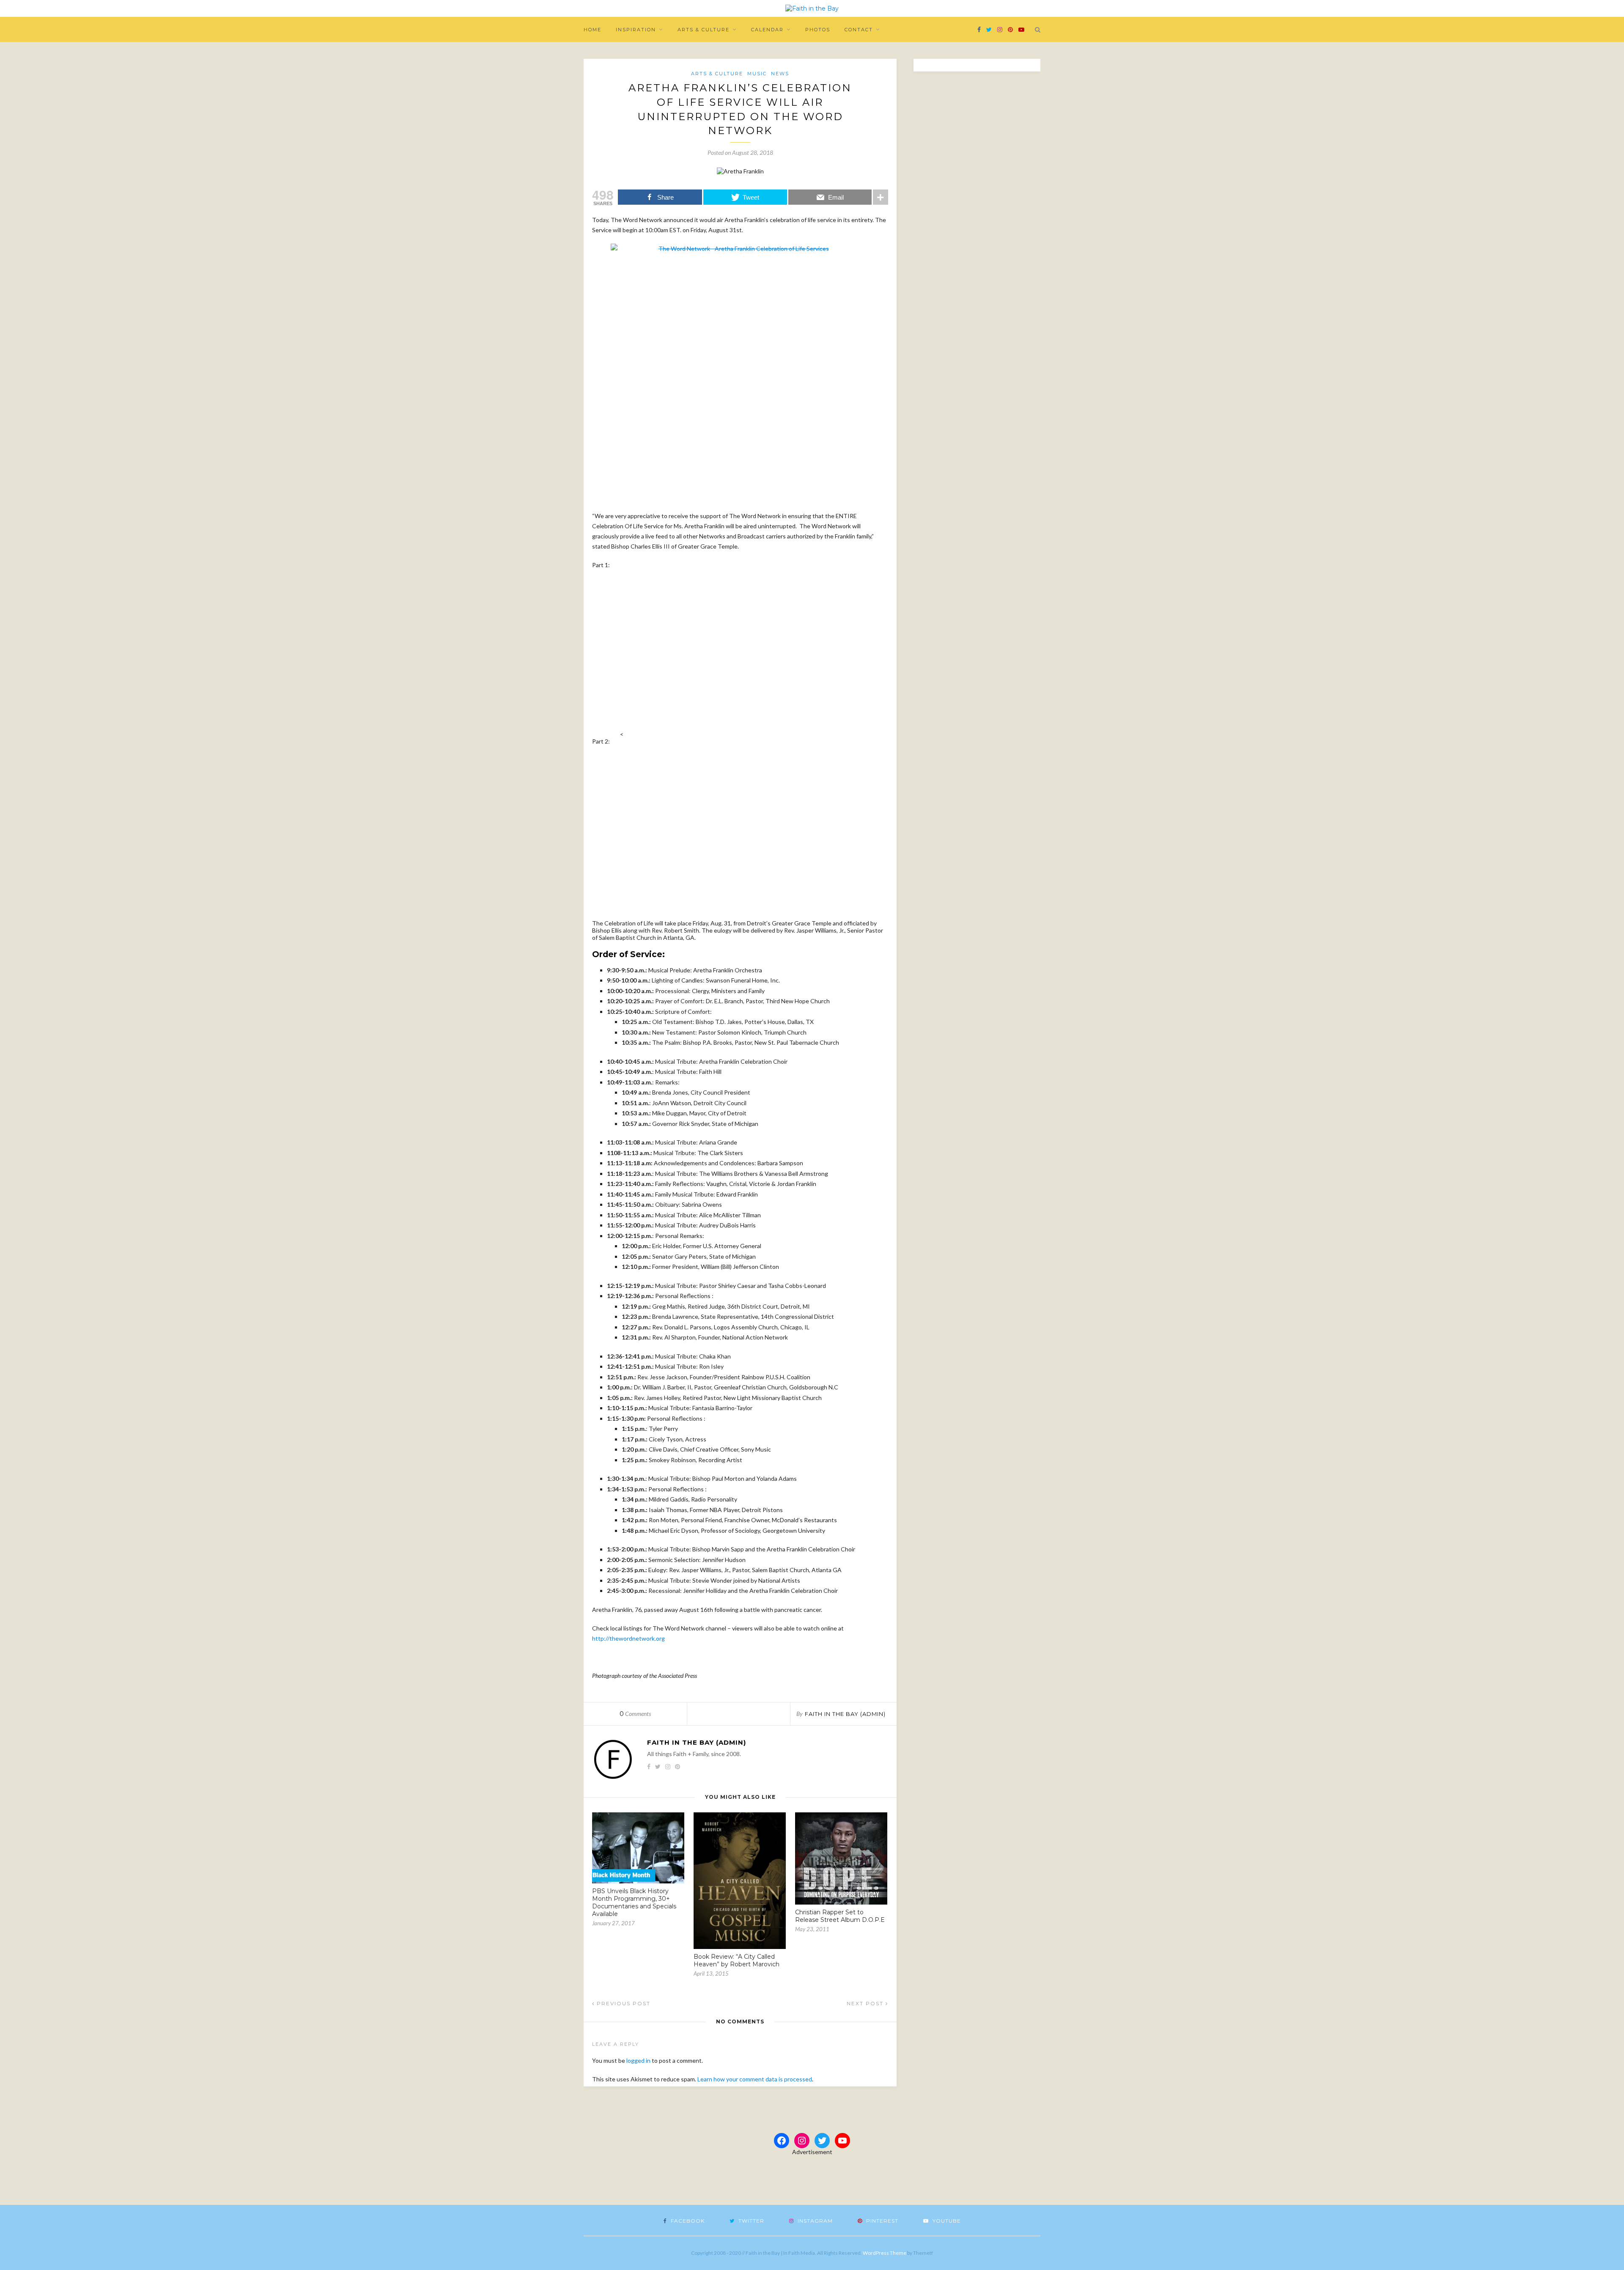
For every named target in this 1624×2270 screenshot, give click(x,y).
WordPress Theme (885, 2253)
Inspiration (636, 30)
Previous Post (623, 2003)
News (780, 74)
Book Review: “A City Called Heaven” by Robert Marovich (737, 1960)
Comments (635, 1714)
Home (593, 30)
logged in (638, 2060)
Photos (818, 30)
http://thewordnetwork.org (628, 1638)
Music (757, 74)
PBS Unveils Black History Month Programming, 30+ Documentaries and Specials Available (634, 1902)
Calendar (767, 30)
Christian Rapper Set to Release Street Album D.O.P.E (840, 1916)
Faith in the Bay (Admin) (845, 1714)
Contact (859, 30)
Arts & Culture (704, 30)
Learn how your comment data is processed (755, 2079)
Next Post (866, 2003)
